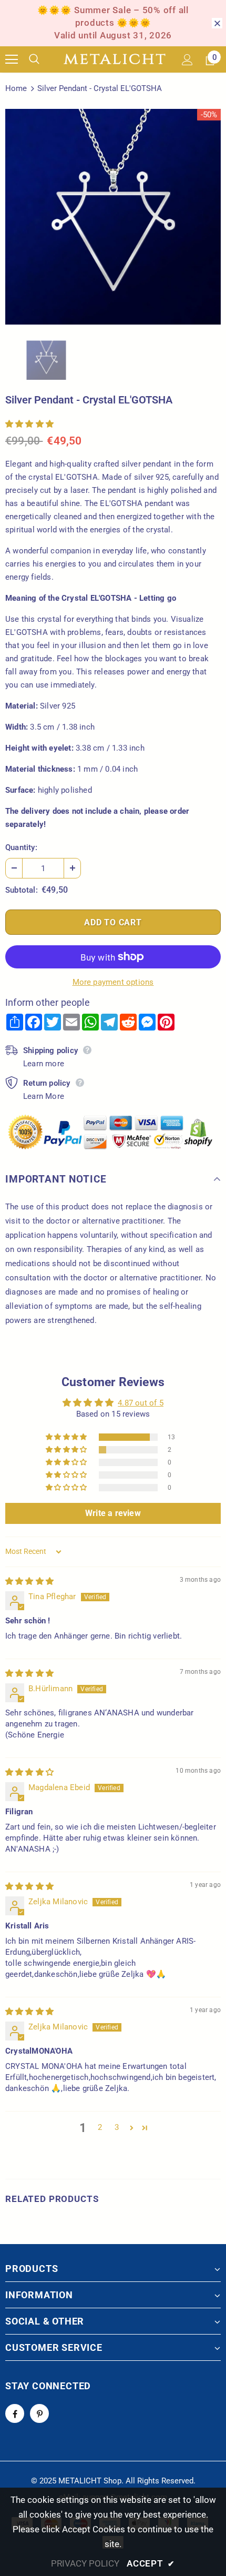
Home (16, 88)
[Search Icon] (42, 59)
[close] (217, 23)
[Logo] (115, 59)
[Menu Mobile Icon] (12, 59)
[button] (29, 424)
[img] (29, 1581)
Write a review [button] (113, 1513)
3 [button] (117, 2127)
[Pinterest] (39, 2413)
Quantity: (21, 847)
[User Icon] (187, 60)
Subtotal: (22, 890)
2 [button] (100, 2127)
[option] (113, 217)
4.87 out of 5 (141, 1403)
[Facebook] (15, 2413)
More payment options (113, 982)
